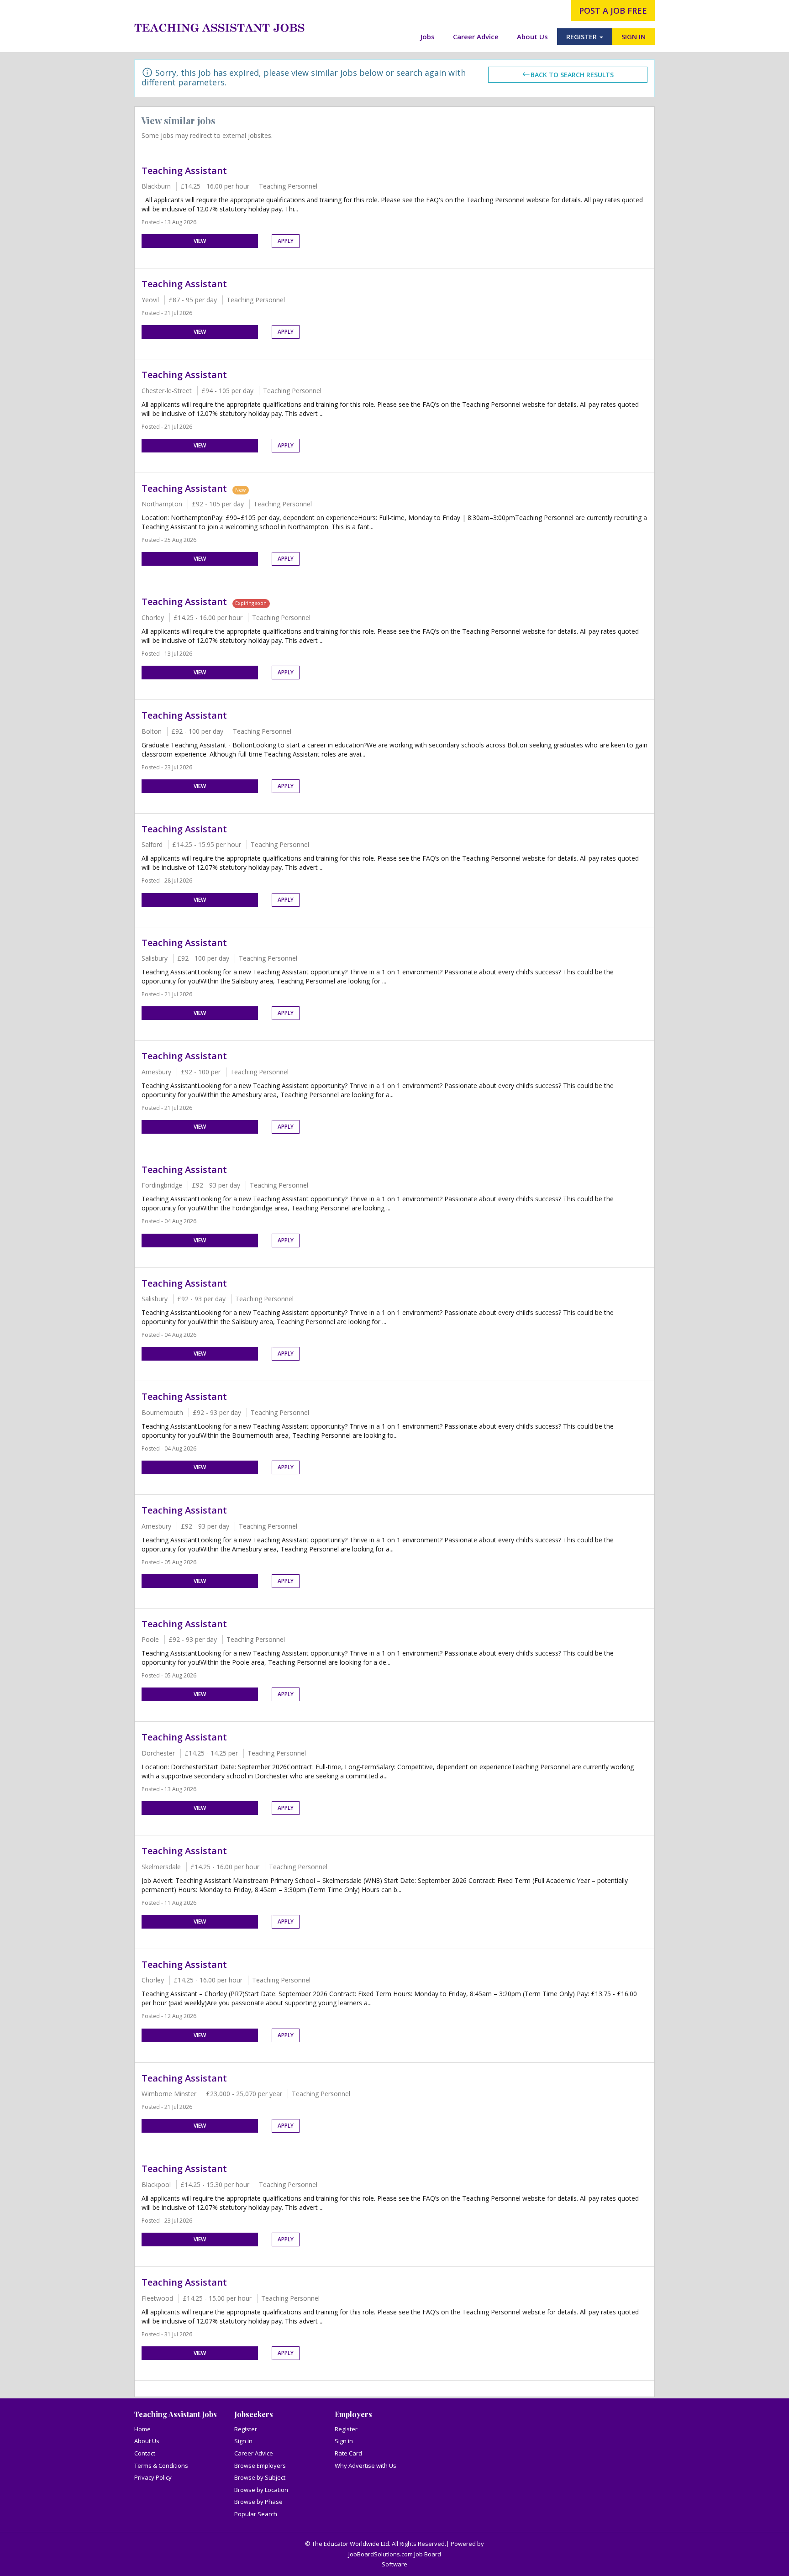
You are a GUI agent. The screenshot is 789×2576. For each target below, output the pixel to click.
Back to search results (572, 75)
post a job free (613, 11)
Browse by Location (261, 2490)
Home (142, 2429)
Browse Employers (260, 2466)
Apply (286, 241)
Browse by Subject (260, 2477)
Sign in (243, 2441)
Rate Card (348, 2453)
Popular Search (256, 2514)
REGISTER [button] (582, 37)
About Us (532, 37)
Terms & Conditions (161, 2466)
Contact (145, 2453)
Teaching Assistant (184, 171)
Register (246, 2429)
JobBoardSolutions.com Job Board (395, 2554)
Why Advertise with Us (366, 2466)
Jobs (428, 37)
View (200, 241)
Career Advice (476, 37)
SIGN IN (634, 37)
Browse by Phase (258, 2502)
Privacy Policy (153, 2477)
